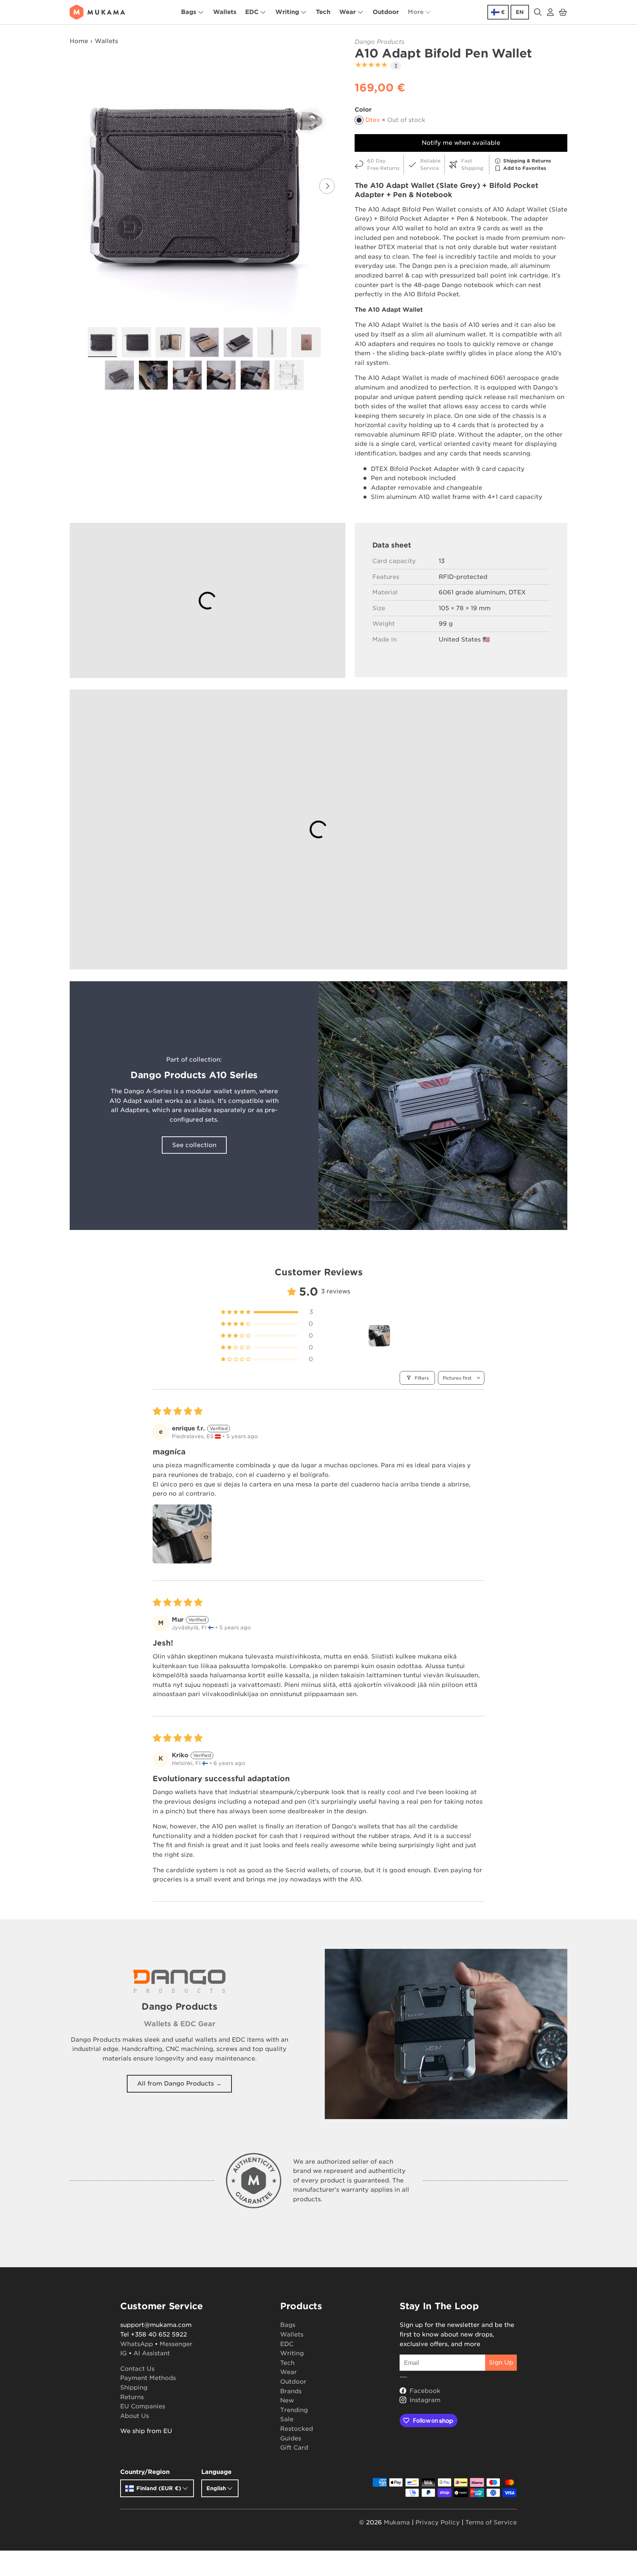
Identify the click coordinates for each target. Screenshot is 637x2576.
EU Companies (143, 2406)
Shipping (134, 2388)
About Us (135, 2416)
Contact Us (137, 2369)
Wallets (225, 12)
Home (79, 41)
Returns (132, 2397)
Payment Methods (148, 2378)
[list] (207, 186)
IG (123, 2353)
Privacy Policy (438, 2522)
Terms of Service (491, 2522)
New (287, 2400)
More (416, 12)
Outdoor (386, 12)
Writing (287, 12)
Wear (347, 12)
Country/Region (145, 2472)
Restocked (297, 2429)
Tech (323, 12)
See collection (194, 1145)
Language (216, 2472)
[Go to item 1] (379, 1336)
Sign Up (501, 2362)
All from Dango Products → (179, 2084)
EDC (252, 12)
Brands (291, 2391)
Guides (291, 2438)
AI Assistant (152, 2353)
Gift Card (294, 2448)
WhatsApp (137, 2344)
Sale (287, 2419)
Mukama (397, 2522)
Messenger (176, 2344)
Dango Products (380, 42)
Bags (189, 12)
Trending (294, 2410)
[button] (563, 12)
